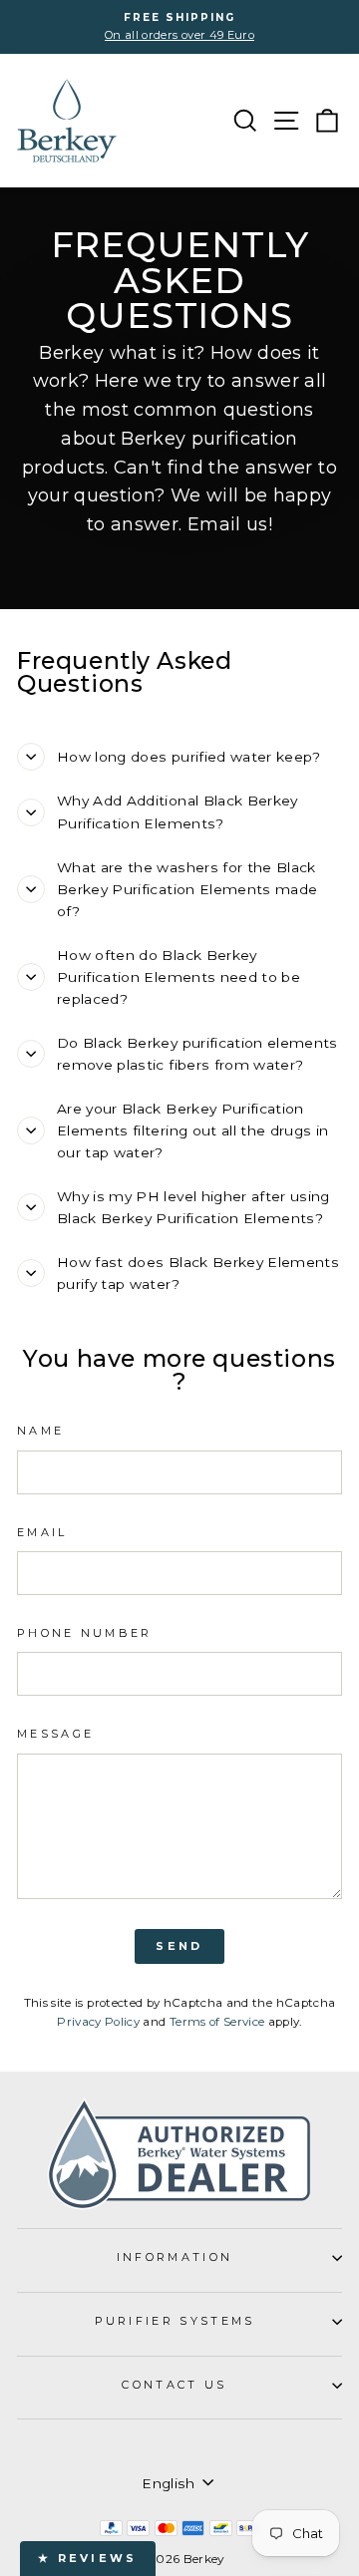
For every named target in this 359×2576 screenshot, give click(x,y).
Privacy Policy (98, 2022)
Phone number (85, 1633)
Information (175, 2257)
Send (179, 1946)
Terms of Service (217, 2022)
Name (40, 1431)
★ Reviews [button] (88, 2558)
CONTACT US (174, 2385)
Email (42, 1532)
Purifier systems (175, 2321)
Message (55, 1734)
